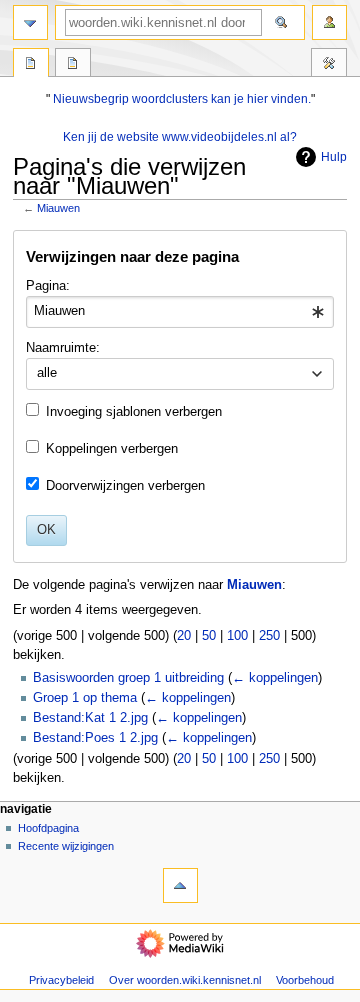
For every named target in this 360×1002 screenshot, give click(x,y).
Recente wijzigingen (66, 846)
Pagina (31, 65)
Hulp (334, 157)
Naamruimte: (63, 348)
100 (237, 636)
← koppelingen (275, 678)
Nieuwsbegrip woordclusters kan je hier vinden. (182, 99)
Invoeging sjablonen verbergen (134, 412)
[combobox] (179, 312)
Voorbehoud (305, 980)
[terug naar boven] (180, 885)
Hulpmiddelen (329, 65)
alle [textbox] (47, 373)
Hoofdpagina (48, 828)
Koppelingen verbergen (112, 449)
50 (209, 636)
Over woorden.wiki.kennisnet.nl (185, 980)
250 (269, 636)
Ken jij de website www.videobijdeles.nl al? (180, 137)
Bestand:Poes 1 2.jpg (95, 738)
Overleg (73, 65)
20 (184, 636)
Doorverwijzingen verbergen (125, 486)
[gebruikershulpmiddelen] (329, 22)
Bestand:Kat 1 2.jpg (90, 718)
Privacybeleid (61, 980)
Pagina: (48, 286)
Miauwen (58, 208)
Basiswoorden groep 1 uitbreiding (128, 678)
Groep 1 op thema (85, 698)
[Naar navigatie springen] (30, 22)
